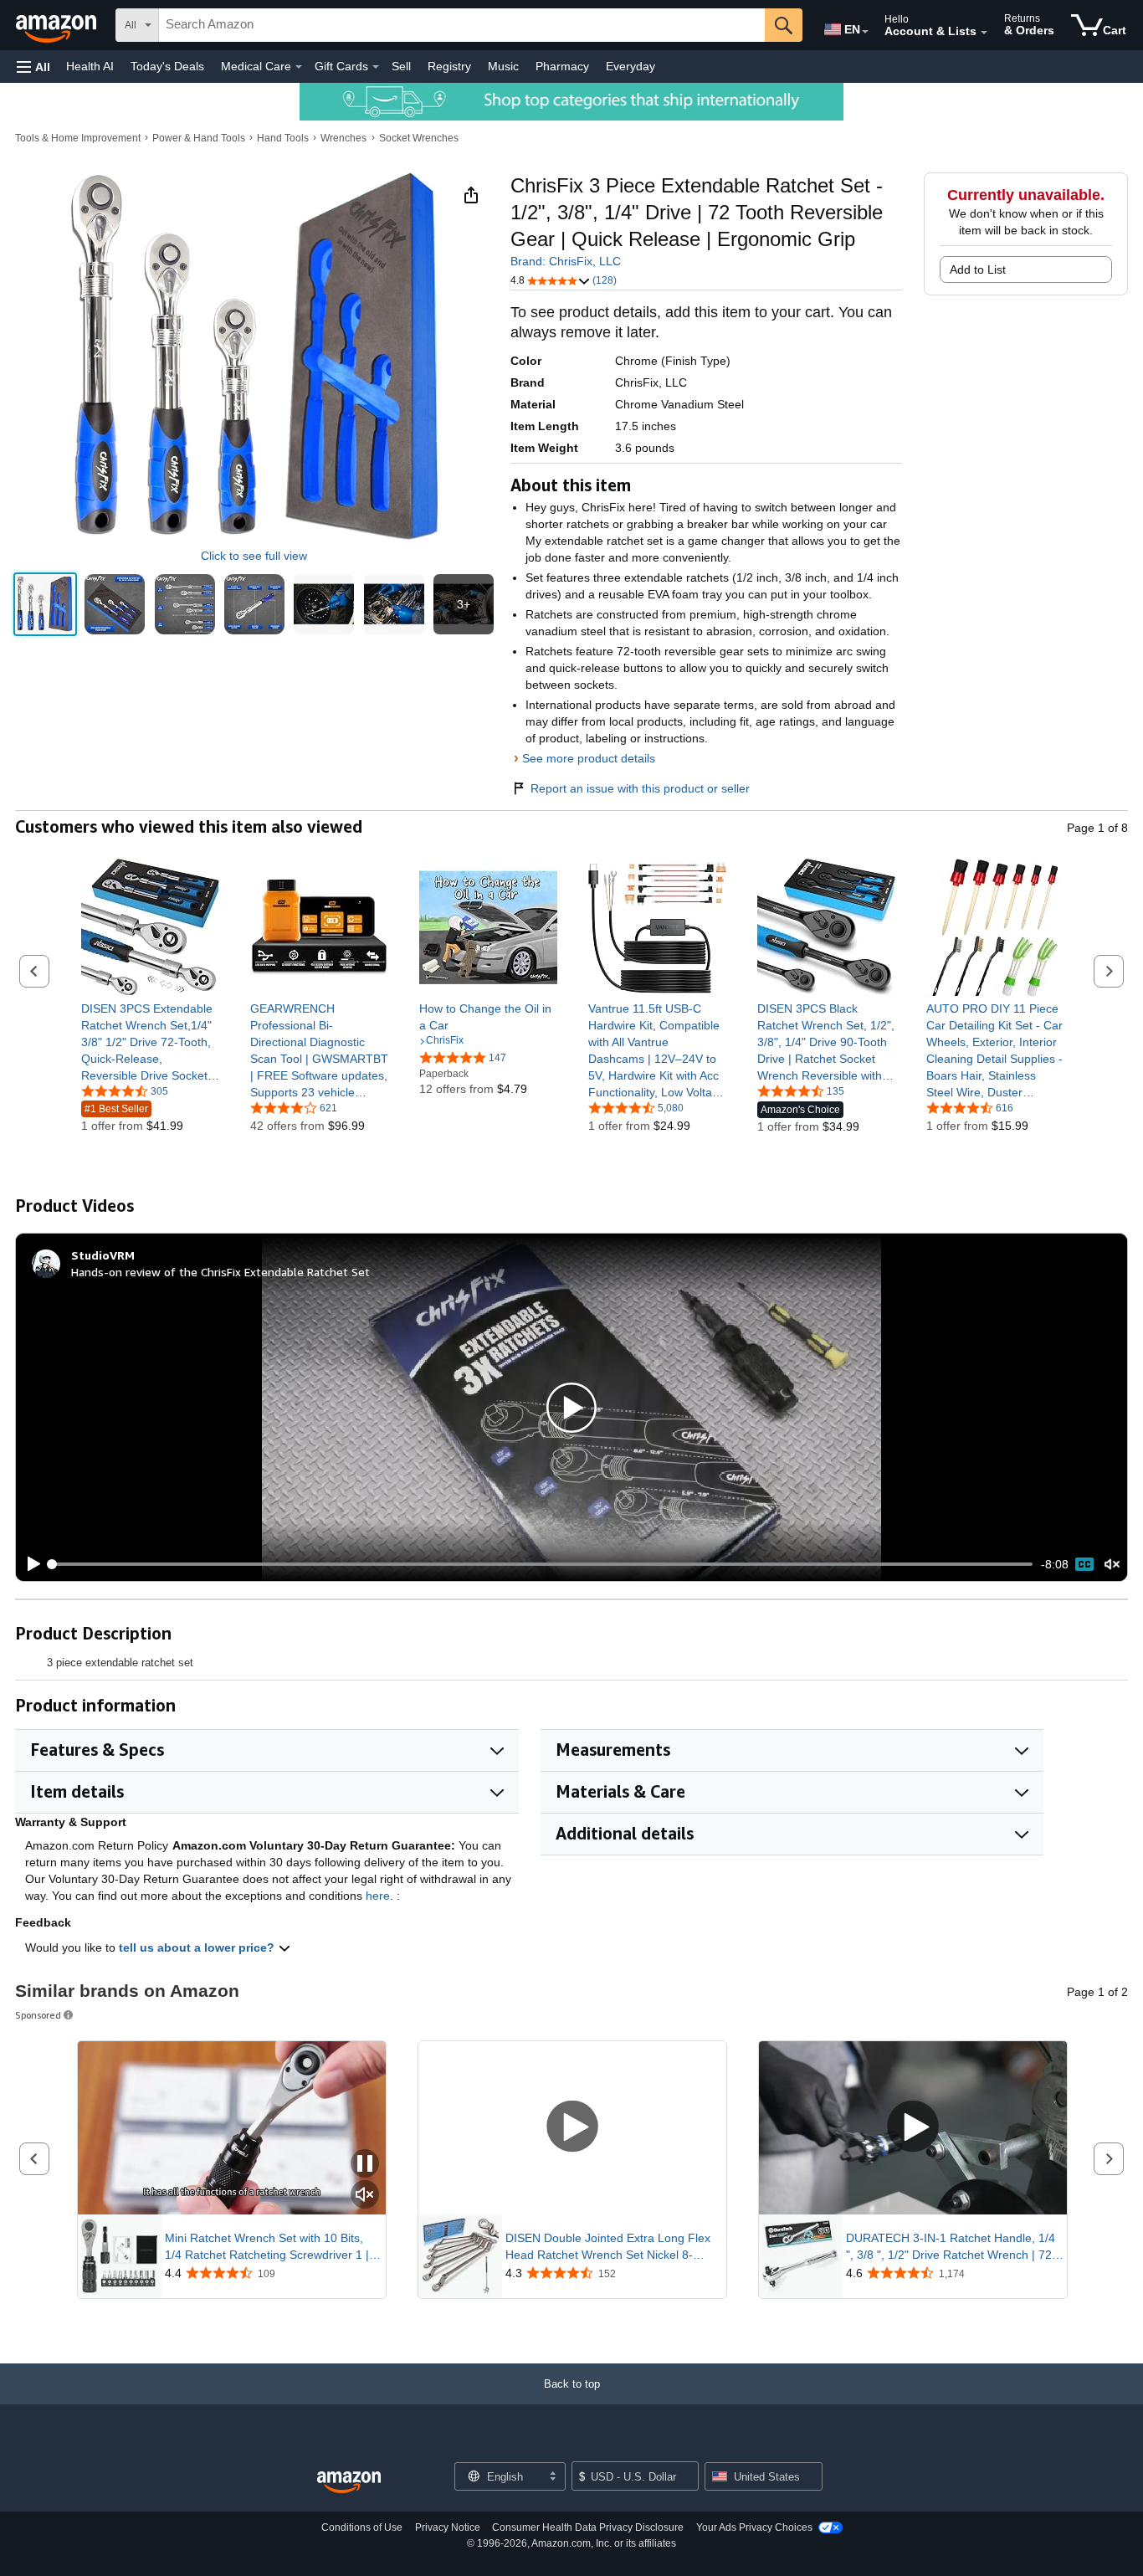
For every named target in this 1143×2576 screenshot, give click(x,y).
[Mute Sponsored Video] (365, 2196)
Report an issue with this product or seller (640, 788)
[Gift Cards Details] (376, 67)
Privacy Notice (448, 2527)
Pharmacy (562, 66)
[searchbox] (462, 25)
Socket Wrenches (419, 138)
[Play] (29, 1564)
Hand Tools (283, 138)
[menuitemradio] (1084, 1564)
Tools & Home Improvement (78, 138)
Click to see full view (254, 556)
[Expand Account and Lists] (984, 33)
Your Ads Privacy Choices (754, 2527)
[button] (33, 67)
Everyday (630, 66)
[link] (150, 1042)
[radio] (45, 604)
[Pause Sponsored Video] (365, 2165)
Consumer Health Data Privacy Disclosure (588, 2527)
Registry (449, 66)
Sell (401, 66)
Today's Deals (167, 66)
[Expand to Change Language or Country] (865, 32)
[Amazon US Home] (349, 2483)
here (378, 1896)
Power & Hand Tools (199, 138)
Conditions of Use (362, 2527)
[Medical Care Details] (299, 67)
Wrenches (343, 138)
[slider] (542, 1564)
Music (503, 66)
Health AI (90, 66)
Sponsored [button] (38, 2015)
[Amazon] (58, 25)
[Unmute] (1112, 1565)
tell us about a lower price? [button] (198, 1947)
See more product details (589, 758)
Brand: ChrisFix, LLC (566, 261)
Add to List (978, 269)
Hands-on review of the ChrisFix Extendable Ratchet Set (220, 1272)
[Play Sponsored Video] (572, 2128)
